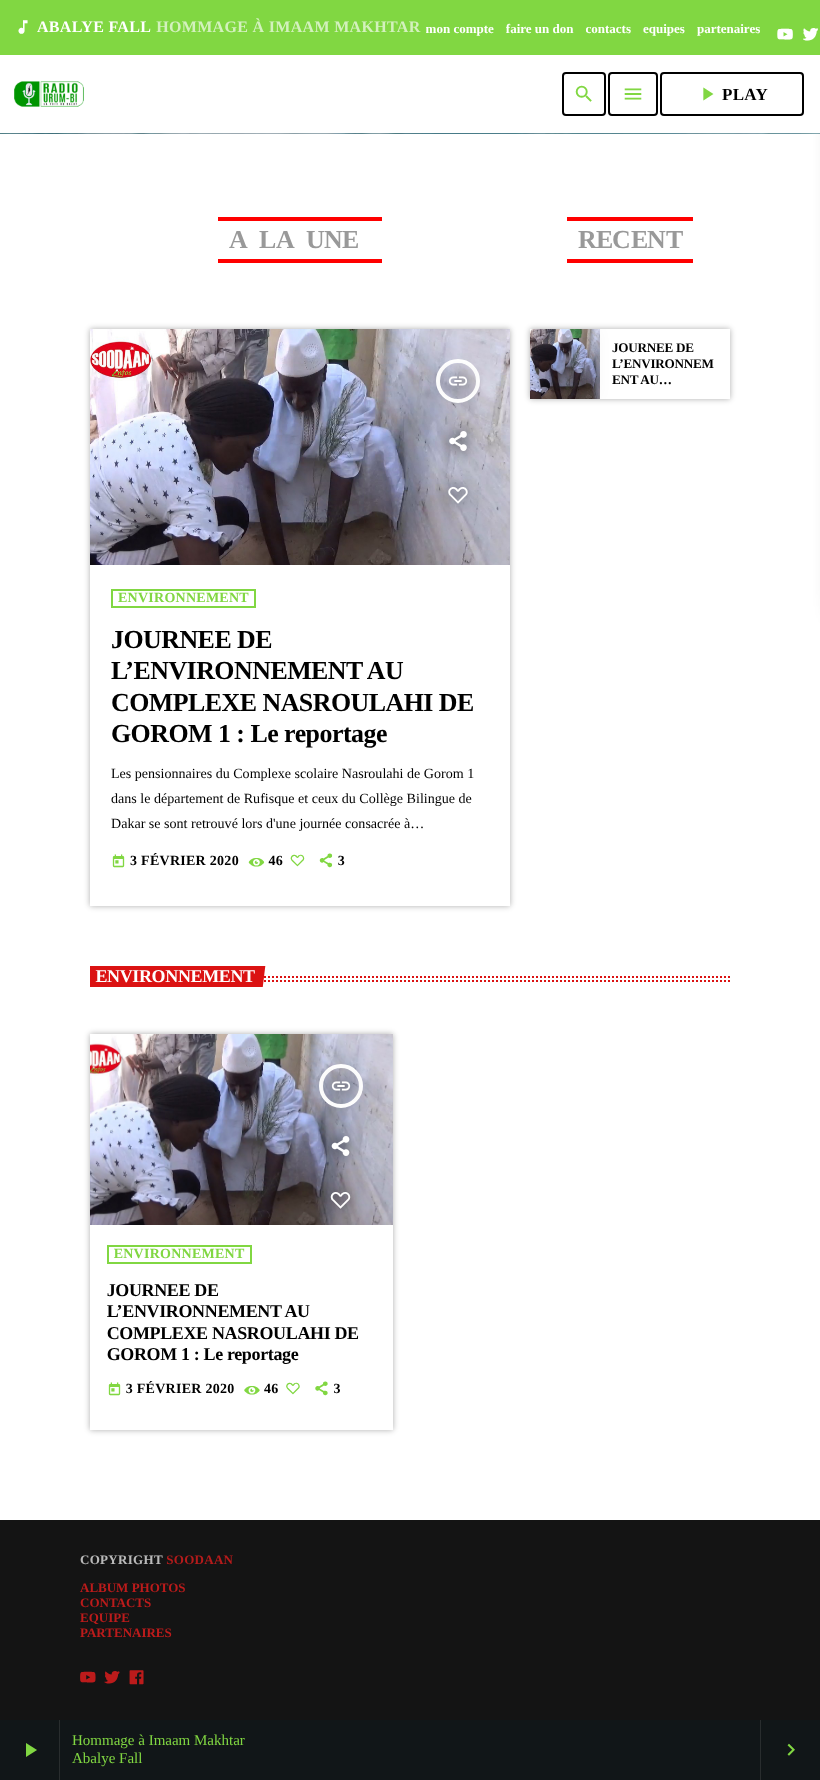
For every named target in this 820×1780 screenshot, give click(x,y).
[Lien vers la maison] (49, 94)
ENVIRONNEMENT (183, 598)
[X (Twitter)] (811, 35)
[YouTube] (785, 35)
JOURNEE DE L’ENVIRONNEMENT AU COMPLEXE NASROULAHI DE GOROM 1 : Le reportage (233, 1322)
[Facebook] (137, 1678)
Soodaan (199, 1559)
